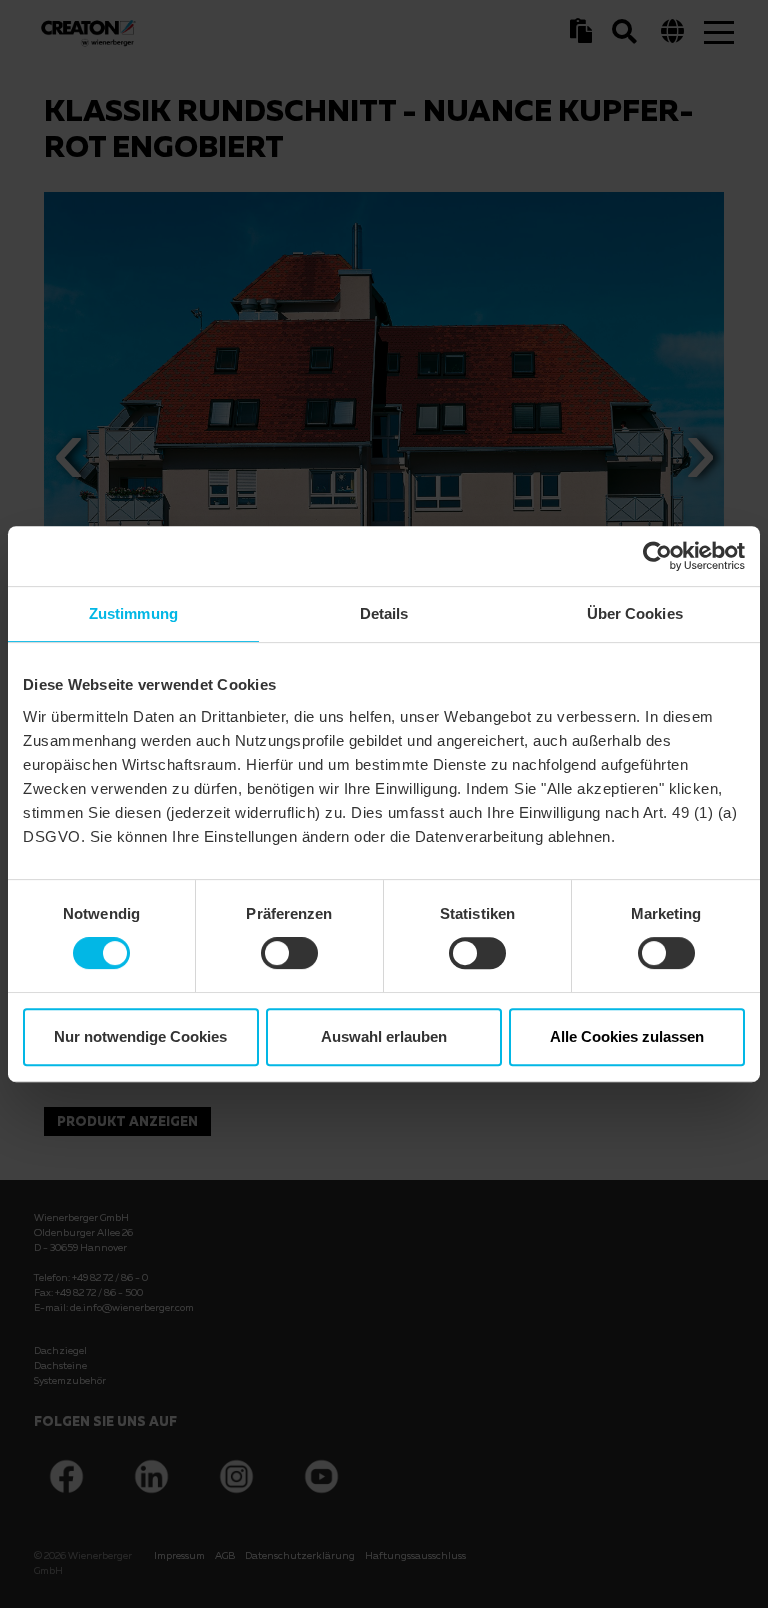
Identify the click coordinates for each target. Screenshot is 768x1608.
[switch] (289, 953)
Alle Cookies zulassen (627, 1036)
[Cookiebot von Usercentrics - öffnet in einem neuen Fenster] (657, 556)
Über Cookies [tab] (635, 613)
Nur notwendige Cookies (140, 1036)
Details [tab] (384, 613)
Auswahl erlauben (384, 1036)
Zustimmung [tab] (133, 613)
